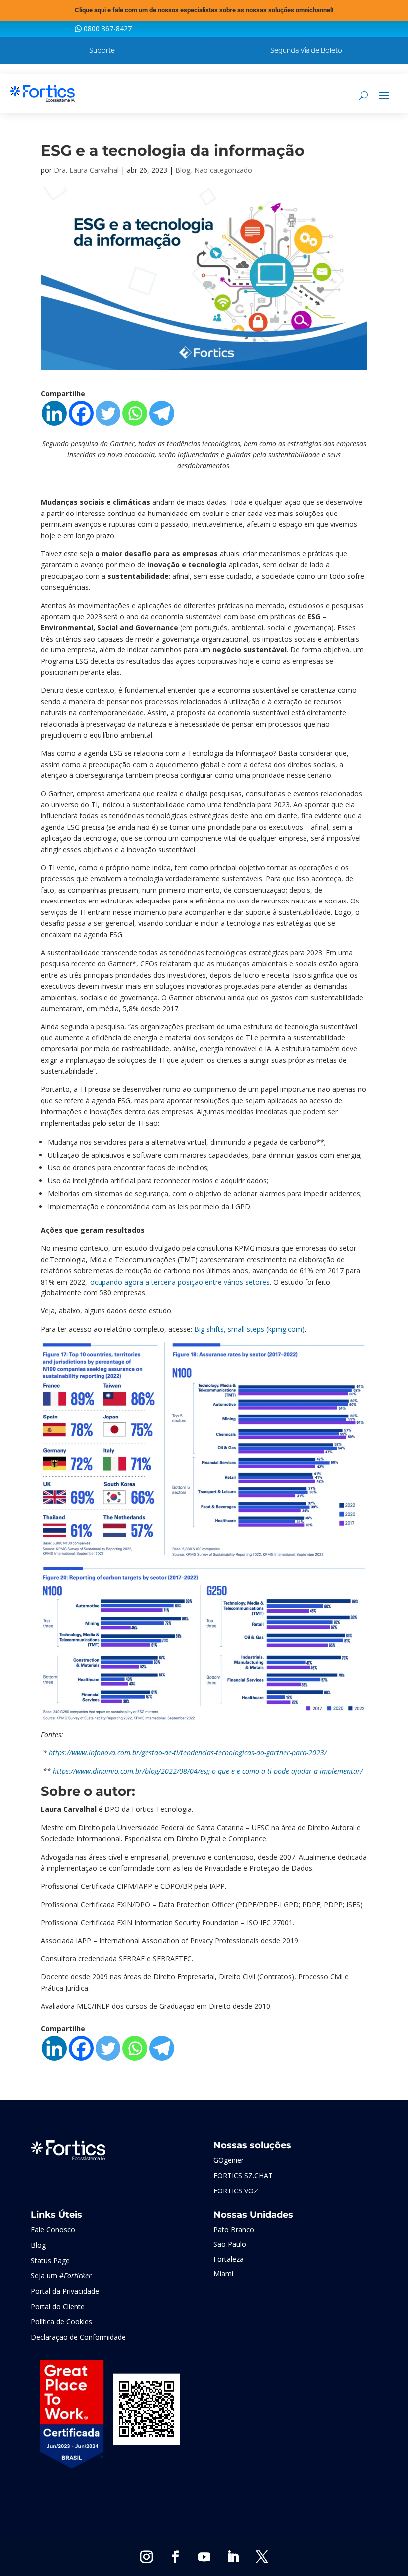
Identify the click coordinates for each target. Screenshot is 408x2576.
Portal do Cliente (58, 2306)
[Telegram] (162, 413)
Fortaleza (229, 2259)
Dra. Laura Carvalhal (86, 170)
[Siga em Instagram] (146, 2557)
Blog (183, 170)
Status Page (50, 2260)
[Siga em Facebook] (175, 2557)
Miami (223, 2273)
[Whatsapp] (135, 413)
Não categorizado (223, 170)
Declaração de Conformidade (78, 2337)
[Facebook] (81, 413)
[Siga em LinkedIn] (233, 2557)
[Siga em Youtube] (204, 2557)
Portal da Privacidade (65, 2291)
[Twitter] (108, 413)
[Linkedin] (54, 413)
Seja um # (61, 2275)
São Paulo (230, 2244)
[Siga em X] (262, 2557)
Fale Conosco (53, 2230)
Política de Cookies (61, 2322)
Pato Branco (234, 2230)
